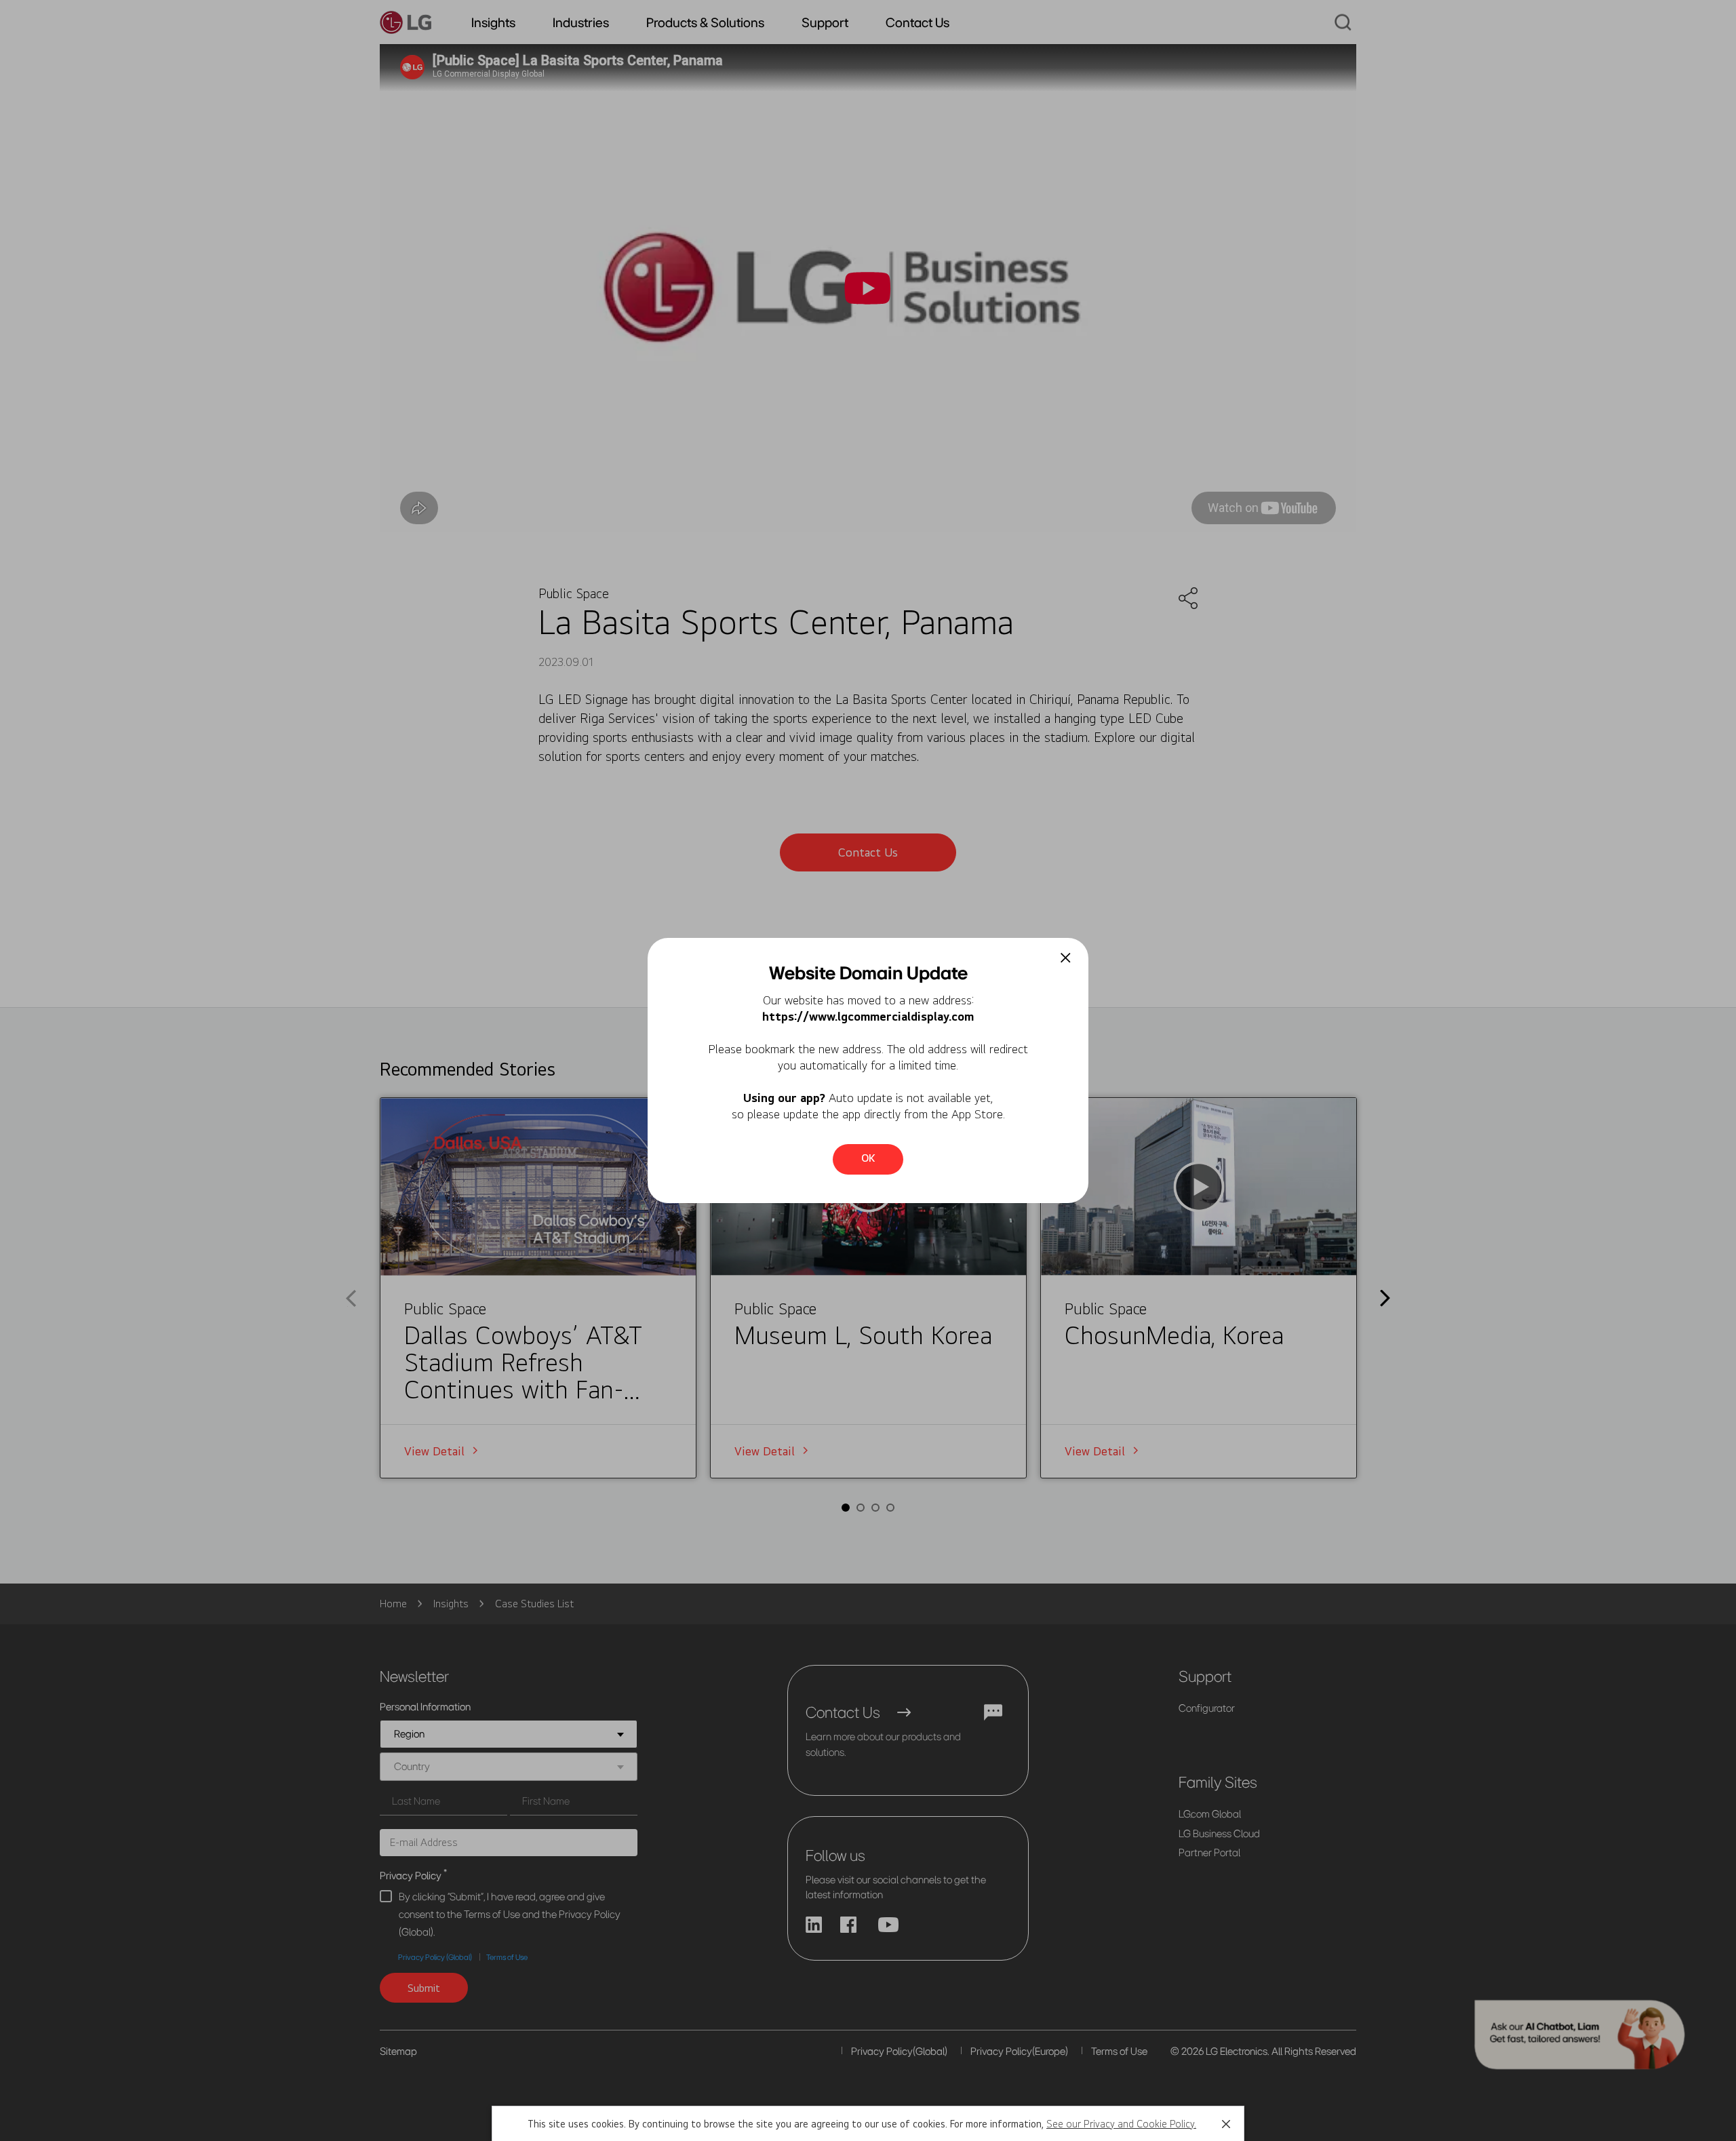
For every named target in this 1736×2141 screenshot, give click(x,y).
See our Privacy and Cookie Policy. (1121, 2124)
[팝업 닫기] (1066, 958)
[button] (1226, 2124)
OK (868, 1158)
